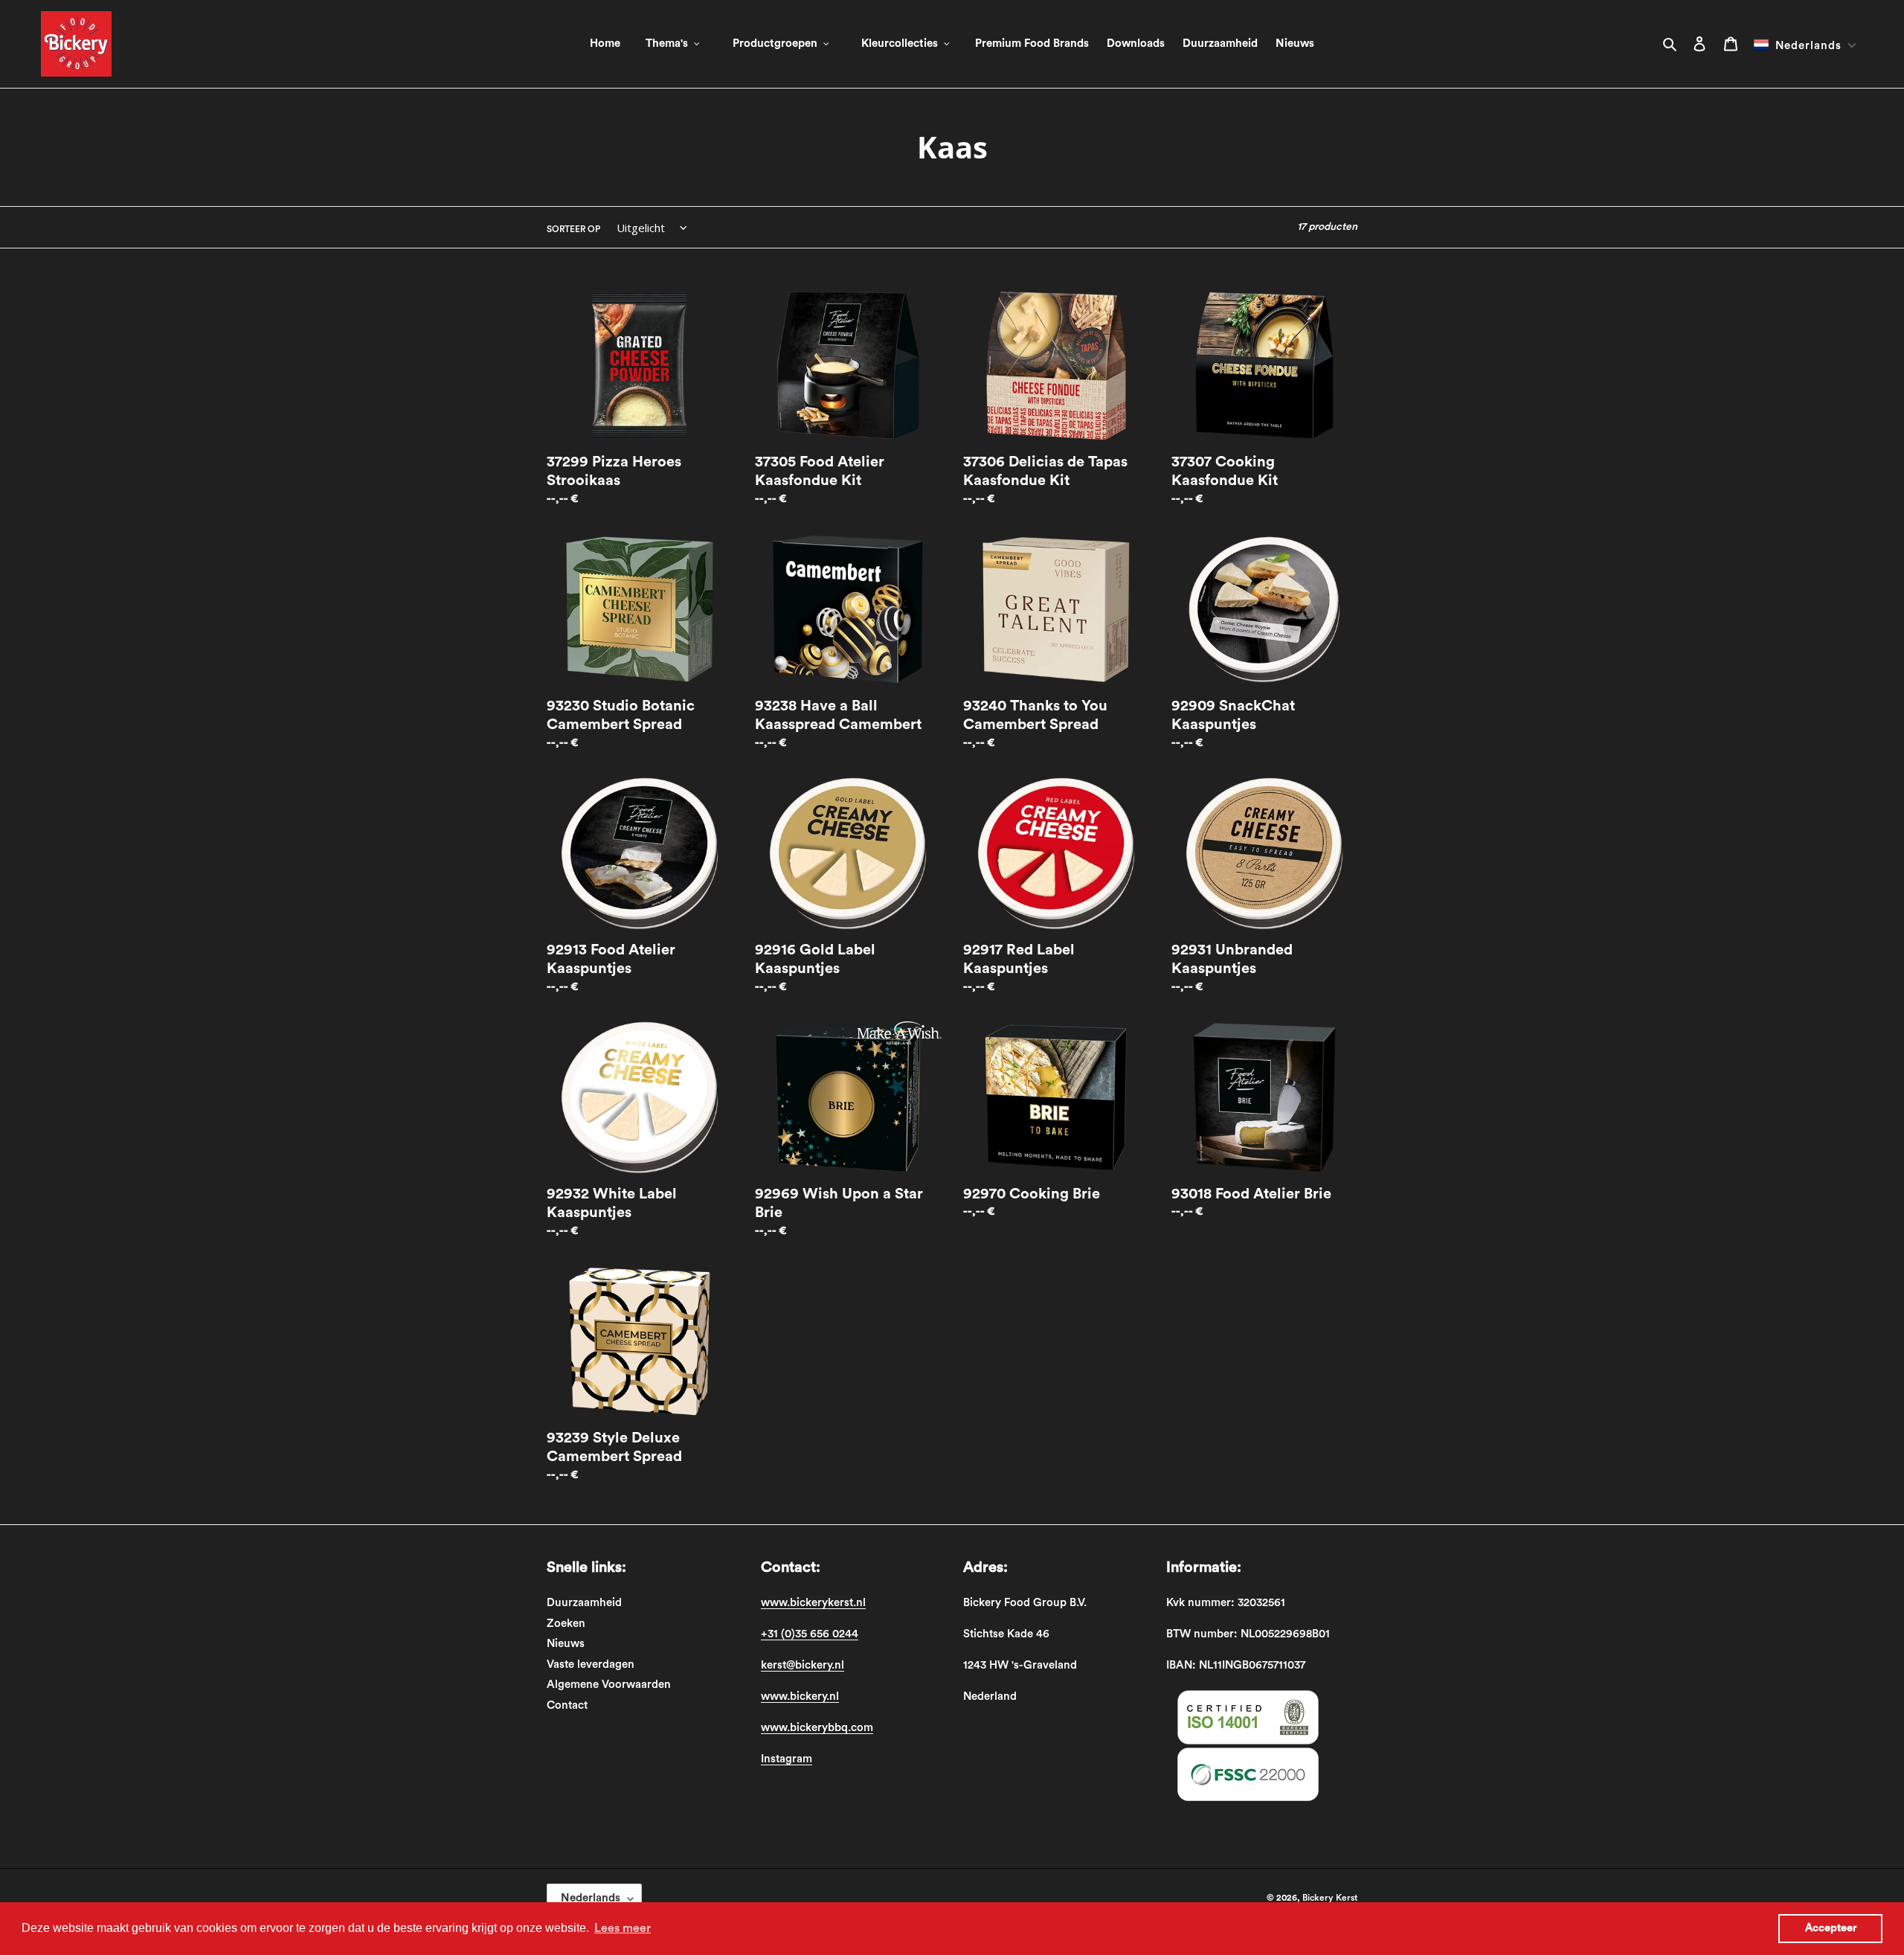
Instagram (787, 1759)
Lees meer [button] (623, 1928)
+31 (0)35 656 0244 (810, 1634)
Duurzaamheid (584, 1603)
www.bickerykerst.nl (813, 1603)
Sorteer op (573, 229)
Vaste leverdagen (591, 1665)
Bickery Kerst (1330, 1898)
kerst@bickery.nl (803, 1665)
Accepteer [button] (1831, 1928)
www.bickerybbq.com (817, 1728)
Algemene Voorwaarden (609, 1685)
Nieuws (566, 1644)
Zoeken (566, 1624)
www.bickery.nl (800, 1696)
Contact (567, 1705)
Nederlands (591, 1898)
